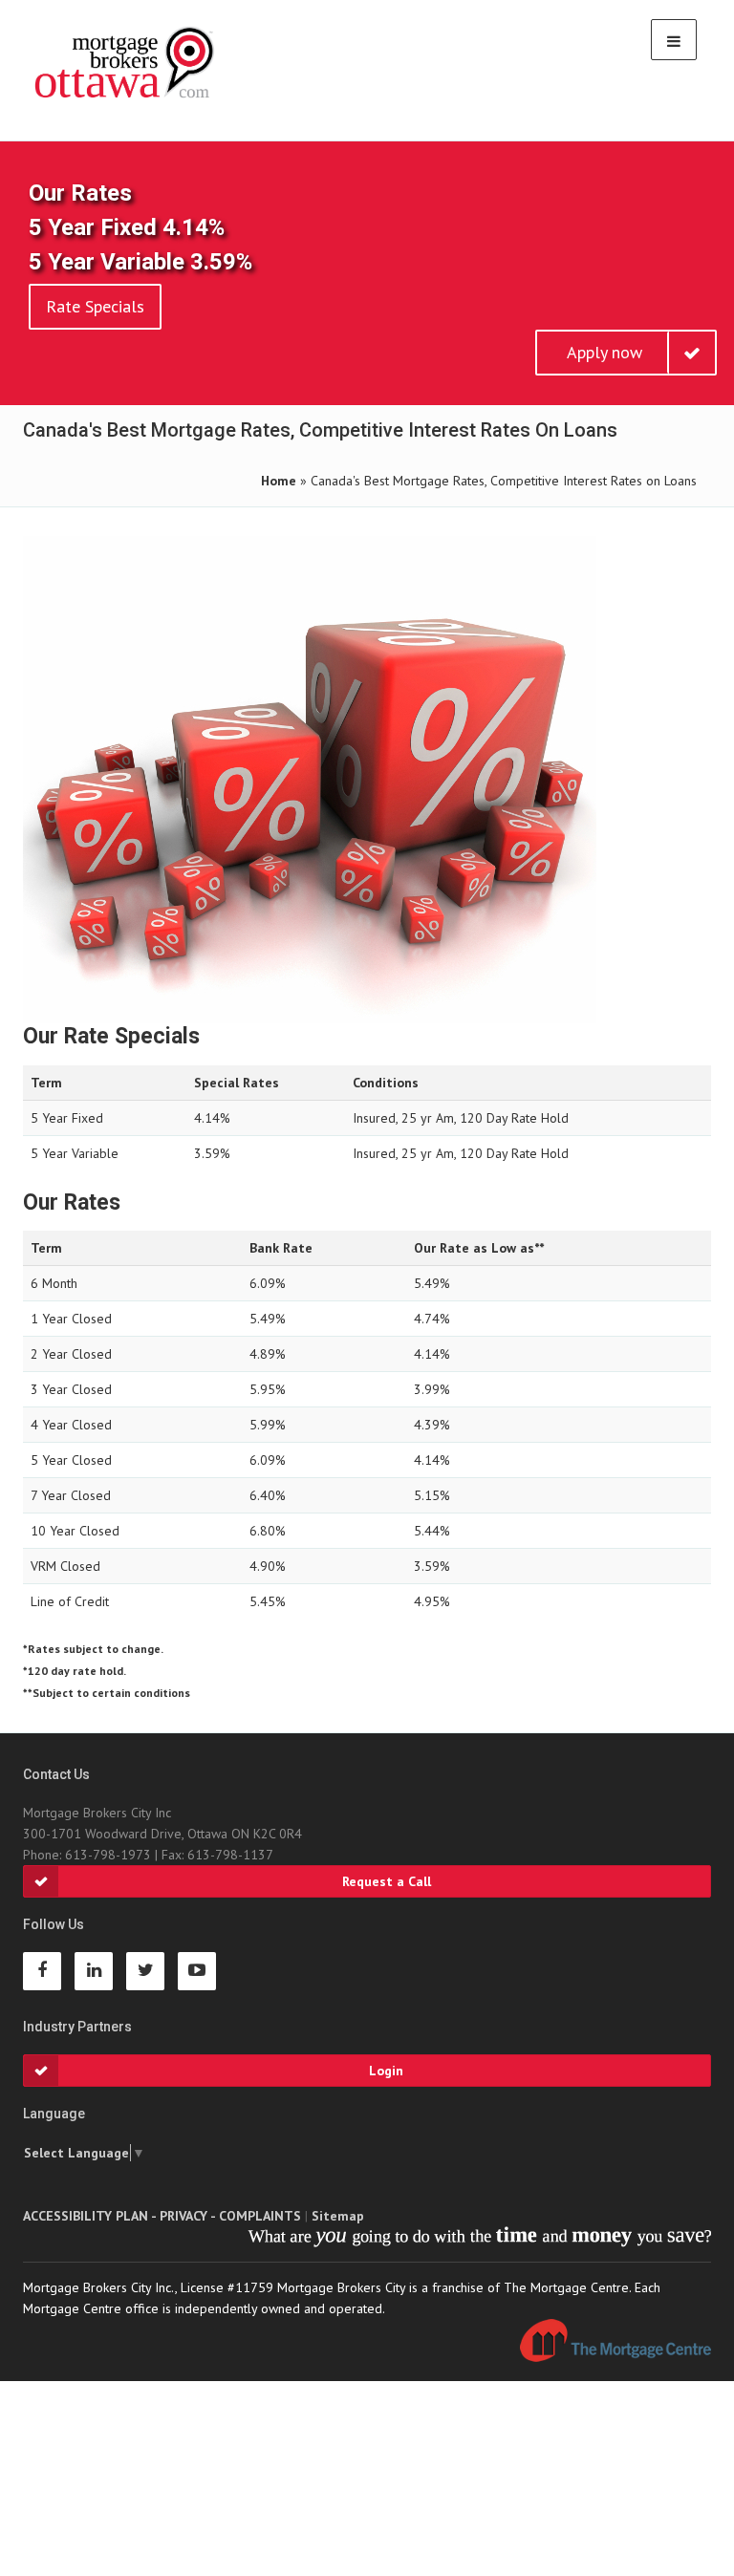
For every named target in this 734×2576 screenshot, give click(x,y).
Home (279, 481)
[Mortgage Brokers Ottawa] (126, 63)
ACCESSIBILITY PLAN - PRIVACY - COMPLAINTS (162, 2216)
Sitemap (338, 2216)
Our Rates (80, 193)
